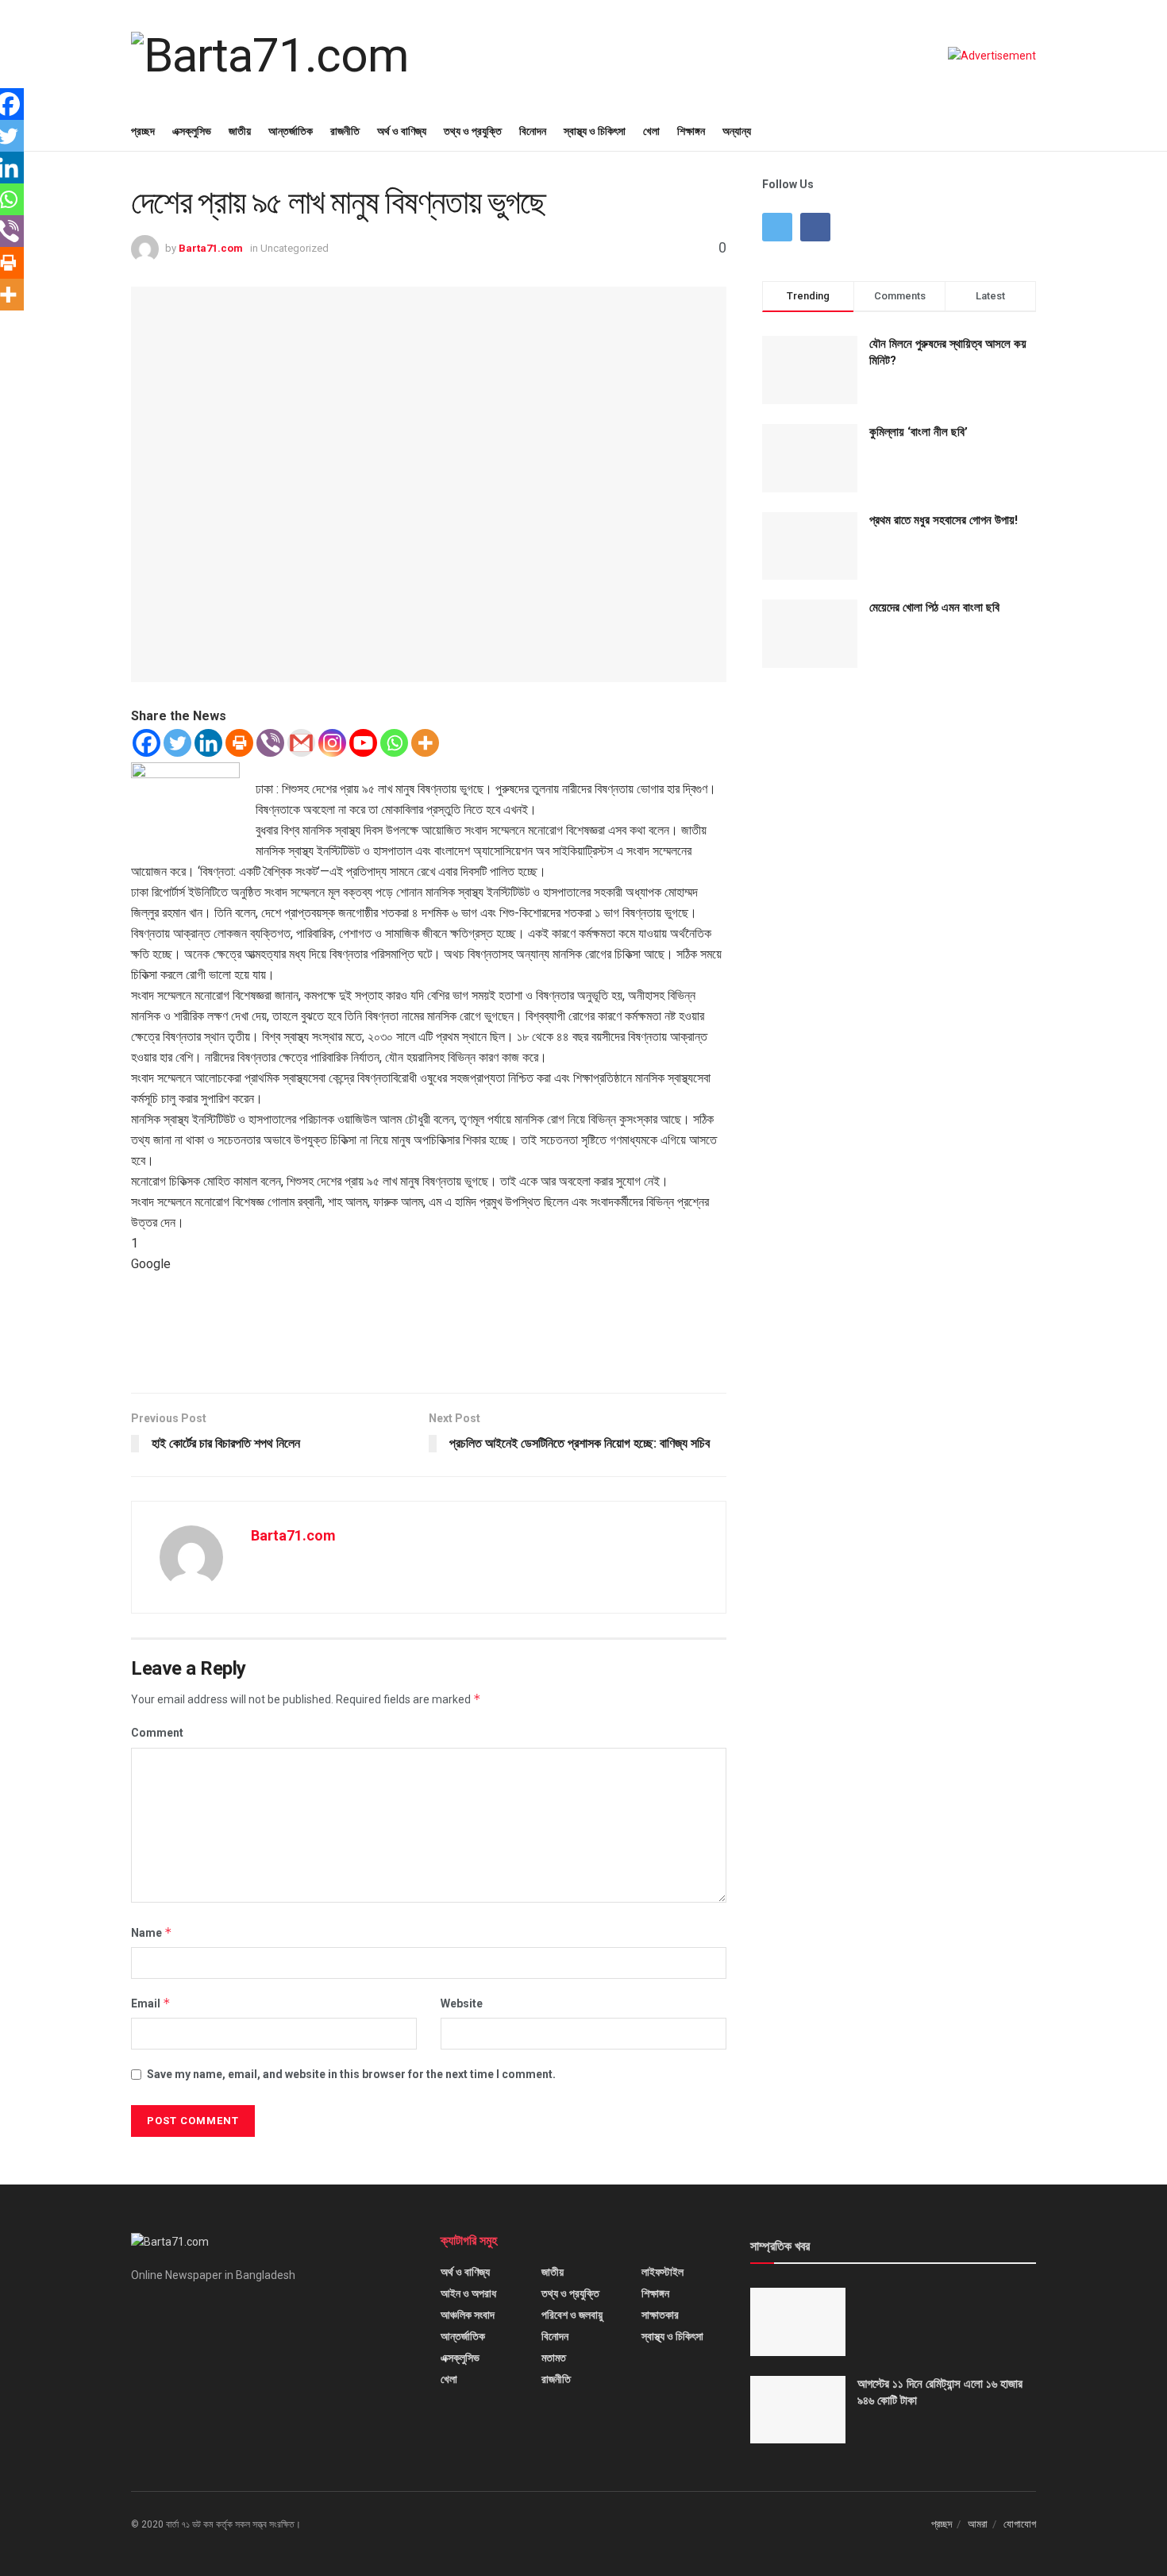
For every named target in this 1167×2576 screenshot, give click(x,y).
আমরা (978, 2524)
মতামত (554, 2358)
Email (151, 2003)
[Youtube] (363, 743)
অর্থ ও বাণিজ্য (402, 131)
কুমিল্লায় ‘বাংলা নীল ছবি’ (919, 432)
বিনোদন (533, 131)
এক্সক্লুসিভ (192, 131)
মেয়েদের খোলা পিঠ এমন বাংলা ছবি (934, 607)
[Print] (239, 743)
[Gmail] (301, 743)
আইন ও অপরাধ (468, 2293)
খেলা (651, 131)
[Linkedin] (208, 743)
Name (152, 1932)
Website (462, 2003)
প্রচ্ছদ (143, 131)
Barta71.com (211, 248)
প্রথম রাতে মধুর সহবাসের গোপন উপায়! (944, 520)
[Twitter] (177, 743)
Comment (157, 1733)
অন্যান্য (737, 131)
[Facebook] (146, 743)
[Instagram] (332, 743)
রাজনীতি (345, 131)
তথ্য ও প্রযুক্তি (473, 131)
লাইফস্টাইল (662, 2272)
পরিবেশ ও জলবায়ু (572, 2315)
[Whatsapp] (394, 743)
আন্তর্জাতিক (291, 131)
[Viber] (270, 743)
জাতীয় (240, 131)
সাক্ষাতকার (660, 2315)
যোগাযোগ (1020, 2524)
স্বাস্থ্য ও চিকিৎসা (595, 131)
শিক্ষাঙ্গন (691, 131)
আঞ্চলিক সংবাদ (468, 2315)
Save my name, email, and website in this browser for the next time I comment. (351, 2074)
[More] (425, 743)
